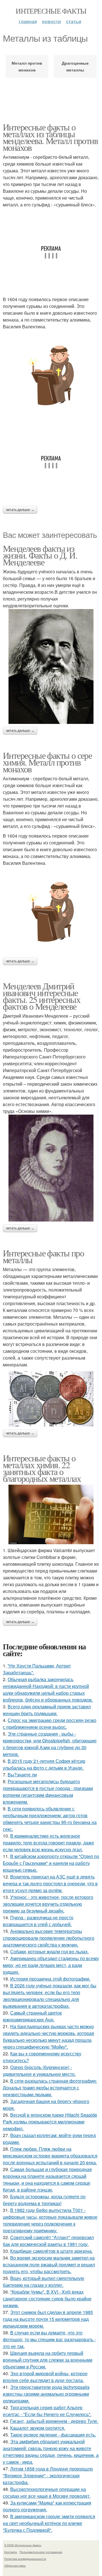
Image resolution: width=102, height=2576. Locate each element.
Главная (28, 21)
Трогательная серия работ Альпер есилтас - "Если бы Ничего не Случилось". (47, 2411)
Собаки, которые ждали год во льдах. (49, 1951)
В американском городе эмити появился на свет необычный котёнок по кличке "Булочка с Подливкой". (49, 2523)
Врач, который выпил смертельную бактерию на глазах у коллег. (43, 2282)
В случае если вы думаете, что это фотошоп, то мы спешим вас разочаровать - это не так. (49, 2339)
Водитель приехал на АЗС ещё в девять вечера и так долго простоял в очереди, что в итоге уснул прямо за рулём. (50, 1883)
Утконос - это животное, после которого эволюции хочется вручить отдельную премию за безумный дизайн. (48, 1904)
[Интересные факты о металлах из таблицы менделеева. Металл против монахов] (51, 375)
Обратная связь (15, 2566)
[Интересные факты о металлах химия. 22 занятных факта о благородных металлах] (51, 1514)
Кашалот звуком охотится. (38, 2428)
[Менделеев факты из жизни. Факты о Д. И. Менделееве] (51, 666)
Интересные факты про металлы (43, 1256)
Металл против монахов (27, 66)
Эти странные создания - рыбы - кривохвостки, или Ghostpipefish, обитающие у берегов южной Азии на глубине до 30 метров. (50, 1744)
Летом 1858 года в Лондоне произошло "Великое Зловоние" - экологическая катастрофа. (48, 2475)
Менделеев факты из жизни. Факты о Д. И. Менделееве (40, 555)
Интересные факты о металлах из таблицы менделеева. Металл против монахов (50, 137)
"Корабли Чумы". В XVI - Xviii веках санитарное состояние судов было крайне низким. (47, 2299)
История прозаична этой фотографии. (50, 1979)
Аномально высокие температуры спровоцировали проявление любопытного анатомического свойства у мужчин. (49, 1938)
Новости (51, 21)
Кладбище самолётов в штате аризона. (51, 2251)
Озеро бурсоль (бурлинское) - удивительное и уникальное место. (39, 2071)
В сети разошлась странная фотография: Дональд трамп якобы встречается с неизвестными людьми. (50, 2088)
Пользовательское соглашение (41, 2552)
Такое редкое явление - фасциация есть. (53, 2435)
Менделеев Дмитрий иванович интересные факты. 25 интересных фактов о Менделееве (42, 996)
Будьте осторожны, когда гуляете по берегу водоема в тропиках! (44, 2200)
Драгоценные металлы (75, 66)
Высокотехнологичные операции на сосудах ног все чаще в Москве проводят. (47, 2492)
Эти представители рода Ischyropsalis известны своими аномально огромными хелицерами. (46, 2394)
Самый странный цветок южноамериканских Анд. (32, 2016)
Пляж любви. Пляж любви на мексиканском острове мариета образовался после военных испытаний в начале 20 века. (50, 2156)
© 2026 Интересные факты (23, 2545)
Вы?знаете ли (22, 1775)
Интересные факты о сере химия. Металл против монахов (47, 762)
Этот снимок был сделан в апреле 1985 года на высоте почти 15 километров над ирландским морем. (48, 2319)
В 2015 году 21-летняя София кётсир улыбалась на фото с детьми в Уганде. (44, 1764)
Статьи (74, 21)
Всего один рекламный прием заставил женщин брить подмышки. (47, 1710)
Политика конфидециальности (25, 2559)
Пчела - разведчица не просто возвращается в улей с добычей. (38, 1921)
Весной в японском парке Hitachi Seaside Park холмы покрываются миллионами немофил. (50, 2122)
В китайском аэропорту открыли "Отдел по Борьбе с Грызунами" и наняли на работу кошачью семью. (51, 1863)
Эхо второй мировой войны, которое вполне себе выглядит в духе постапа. (45, 2377)
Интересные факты (51, 11)
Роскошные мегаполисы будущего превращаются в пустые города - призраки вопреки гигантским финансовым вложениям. (48, 1792)
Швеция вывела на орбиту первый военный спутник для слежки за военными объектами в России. (48, 2360)
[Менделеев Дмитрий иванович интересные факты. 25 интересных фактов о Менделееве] (51, 1168)
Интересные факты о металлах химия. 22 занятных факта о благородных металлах (42, 1468)
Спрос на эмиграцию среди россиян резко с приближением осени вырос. (50, 1724)
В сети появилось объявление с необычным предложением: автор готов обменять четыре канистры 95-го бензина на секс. (50, 1819)
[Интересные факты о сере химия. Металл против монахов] (51, 912)
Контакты (11, 2552)
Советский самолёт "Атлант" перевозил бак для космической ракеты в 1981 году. (48, 2241)
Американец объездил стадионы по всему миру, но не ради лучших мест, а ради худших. (51, 1965)
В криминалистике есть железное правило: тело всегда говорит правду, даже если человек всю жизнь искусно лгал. (48, 1843)
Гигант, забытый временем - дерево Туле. (54, 2421)
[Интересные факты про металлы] (51, 1399)
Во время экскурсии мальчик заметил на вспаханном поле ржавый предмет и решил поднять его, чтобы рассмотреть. (49, 2265)
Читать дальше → (20, 510)
